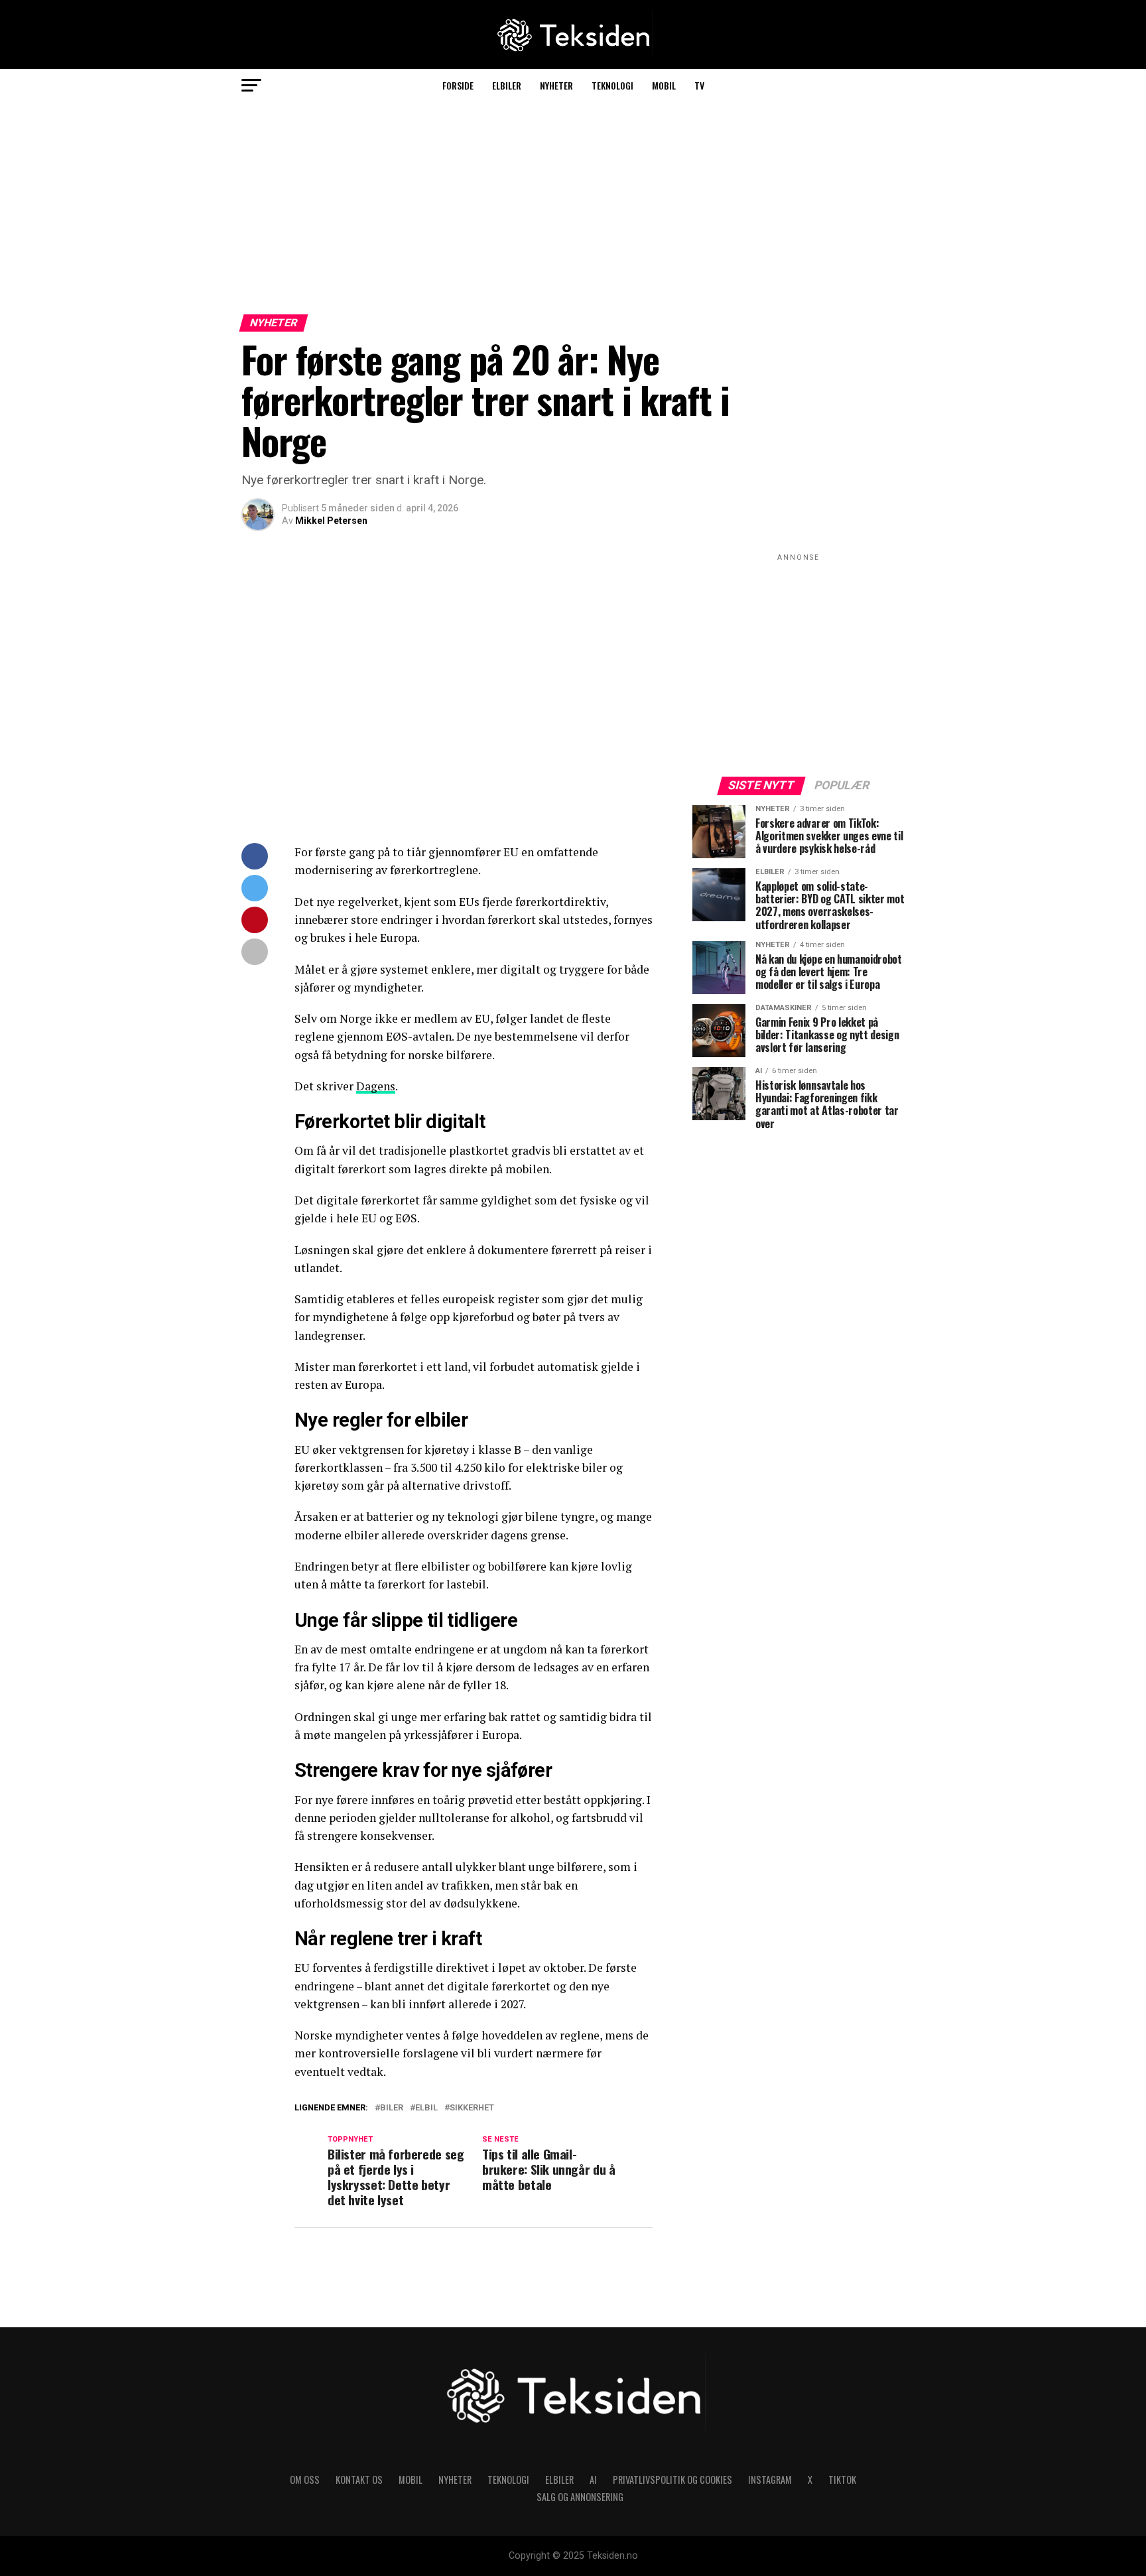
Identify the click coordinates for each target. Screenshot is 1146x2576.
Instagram (770, 2479)
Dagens (376, 1086)
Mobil (664, 85)
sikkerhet (472, 2108)
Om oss (305, 2479)
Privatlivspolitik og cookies (672, 2479)
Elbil (426, 2108)
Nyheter (556, 85)
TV (699, 85)
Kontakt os (359, 2479)
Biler (392, 2108)
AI (593, 2479)
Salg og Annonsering (580, 2497)
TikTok (842, 2479)
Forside (458, 85)
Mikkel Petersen (331, 521)
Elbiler (507, 85)
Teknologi (612, 85)
